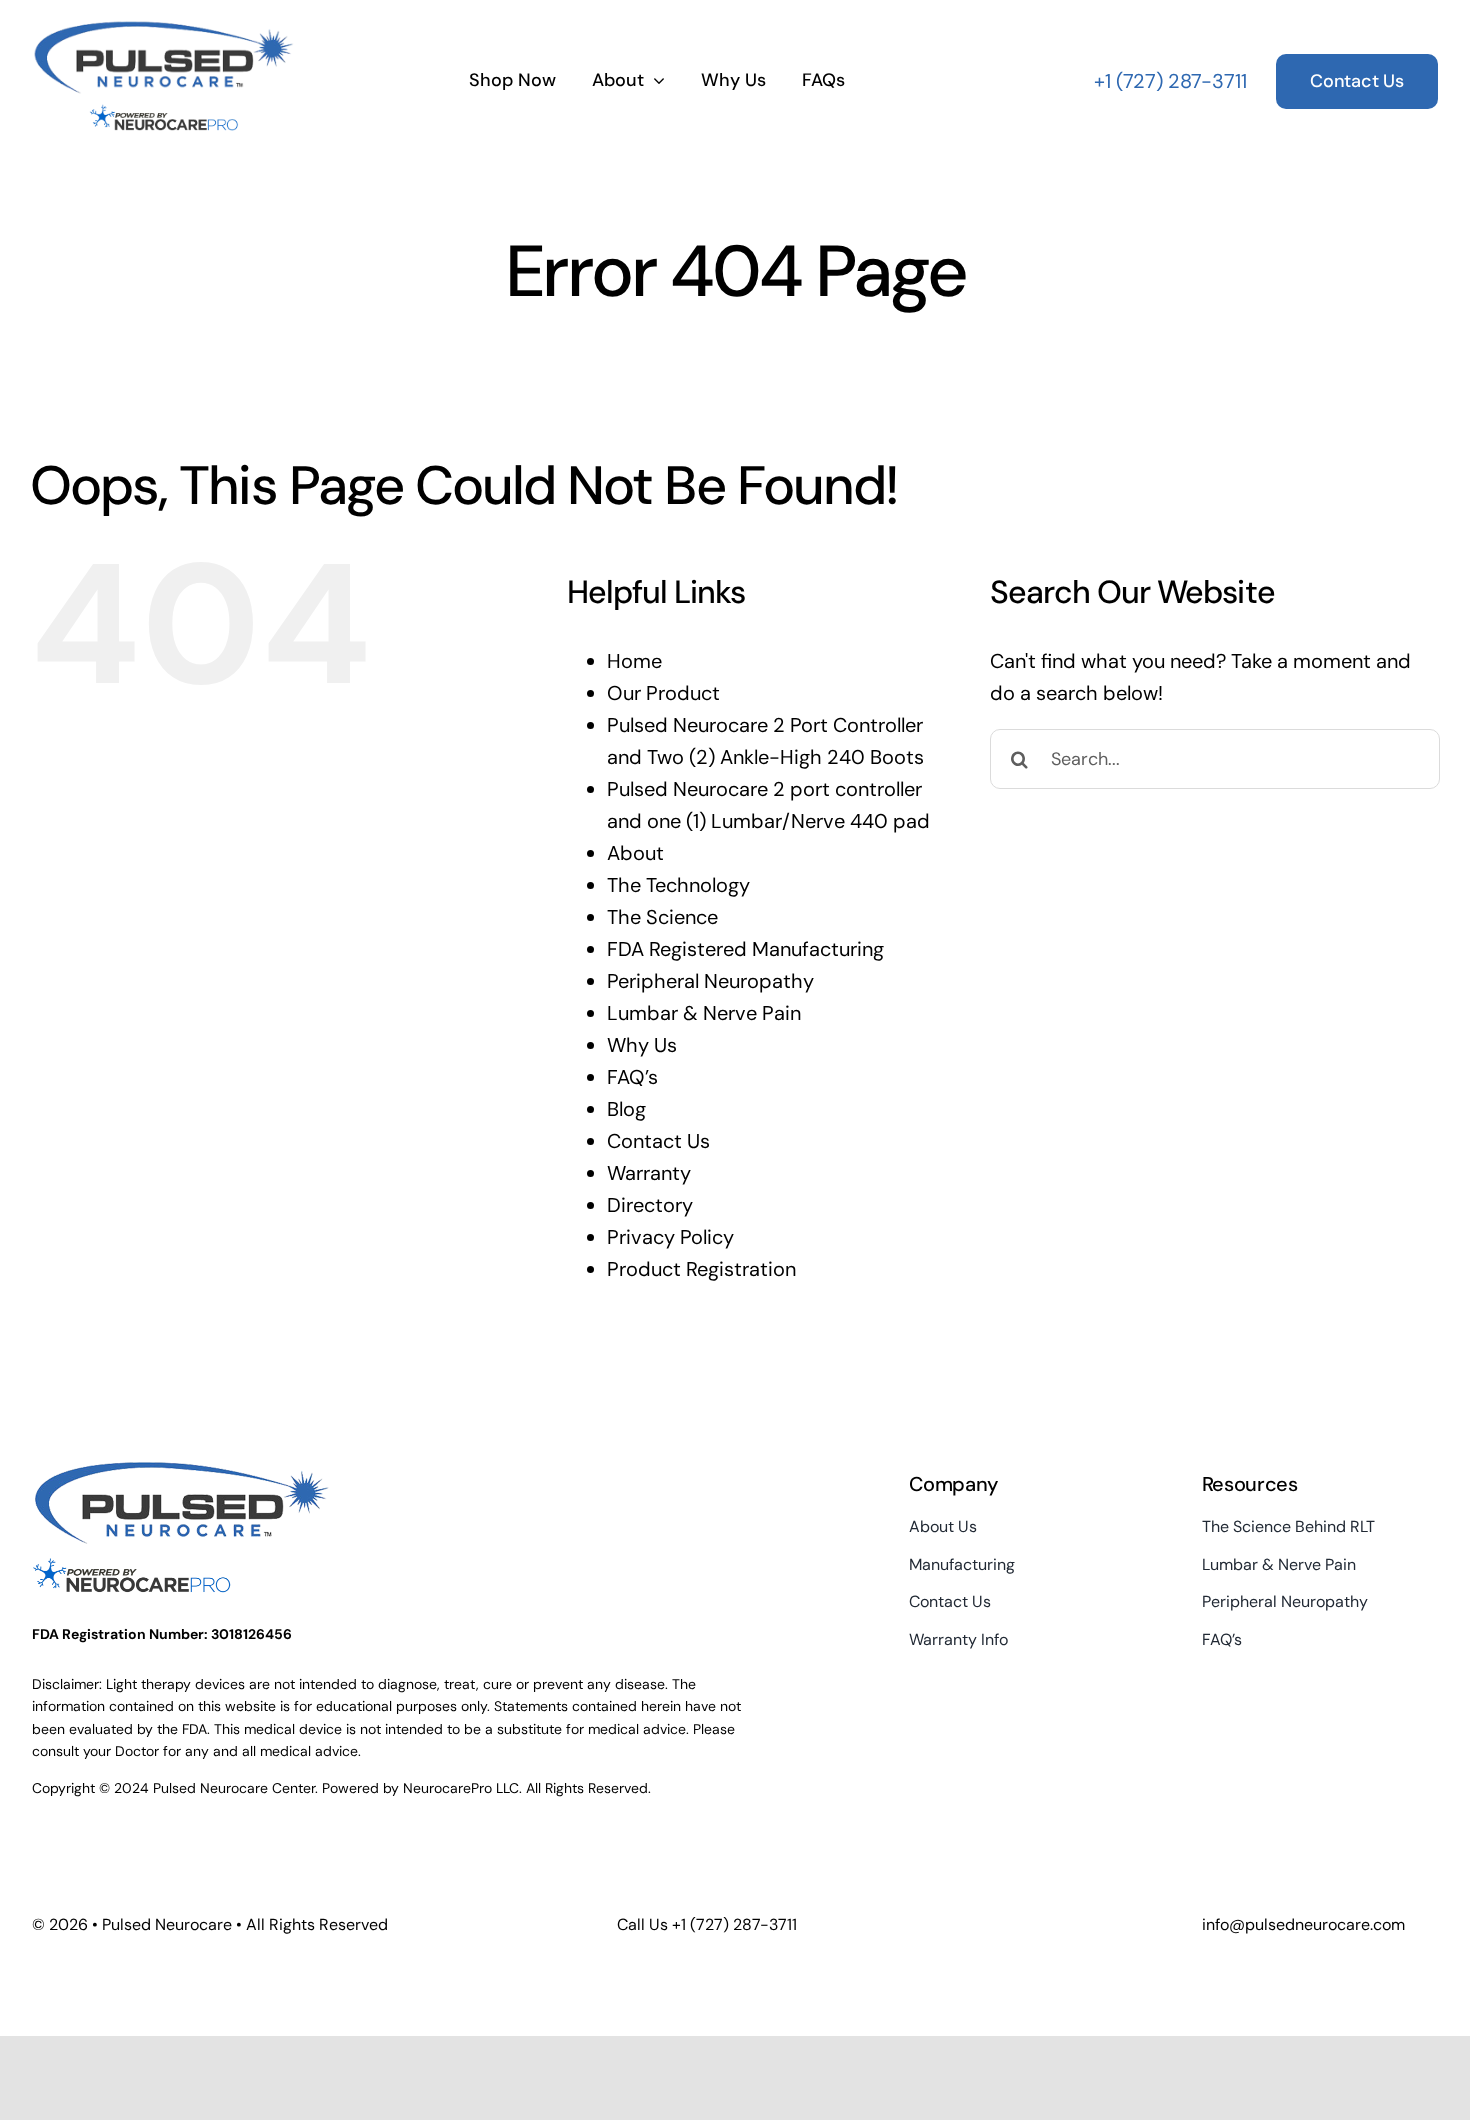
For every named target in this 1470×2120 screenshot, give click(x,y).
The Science (662, 917)
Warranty (649, 1173)
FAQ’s (632, 1077)
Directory (650, 1205)
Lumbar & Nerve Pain (704, 1013)
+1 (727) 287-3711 (1170, 81)
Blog (626, 1109)
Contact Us (658, 1141)
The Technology (678, 885)
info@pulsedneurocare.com (1303, 1924)
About (635, 853)
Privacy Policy (670, 1237)
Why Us (642, 1045)
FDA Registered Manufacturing (745, 949)
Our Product (663, 693)
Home (634, 661)
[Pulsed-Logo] (164, 28)
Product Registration (701, 1269)
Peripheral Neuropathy (710, 981)
